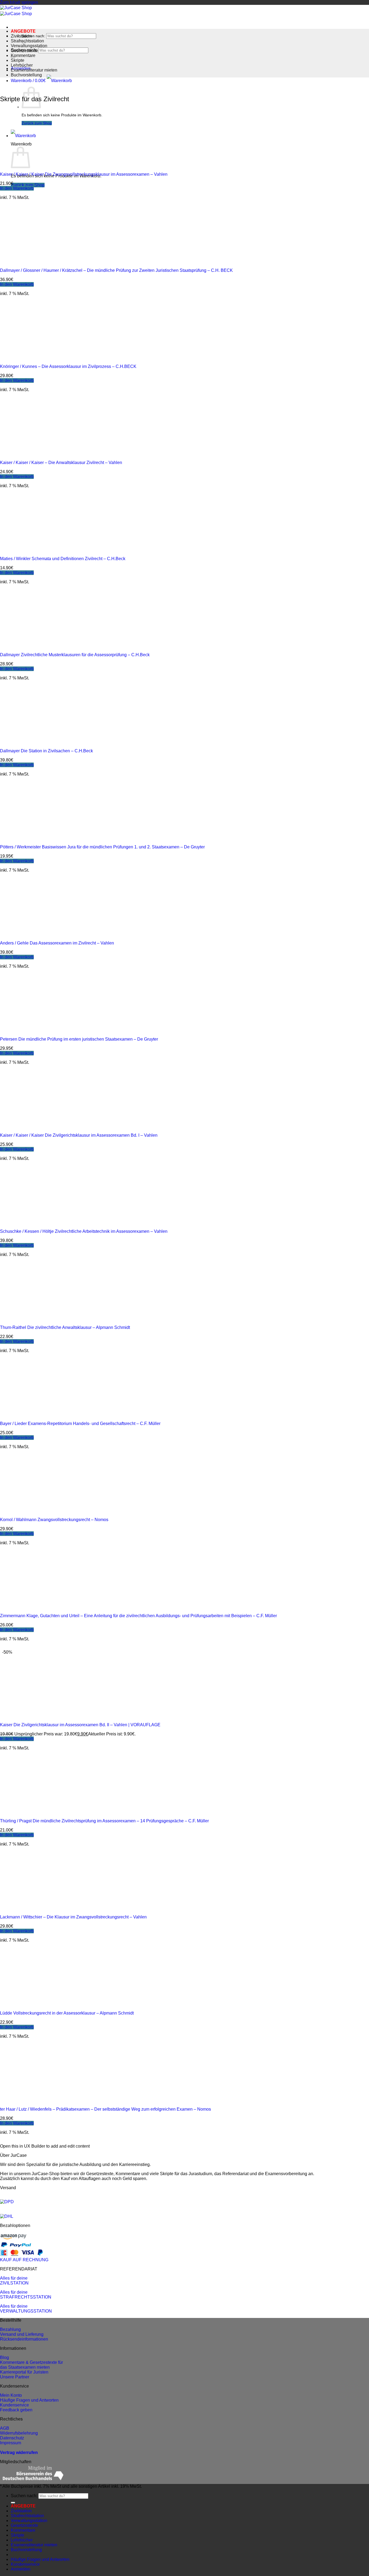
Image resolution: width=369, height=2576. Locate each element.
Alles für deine (14, 2278)
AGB (5, 2428)
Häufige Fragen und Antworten (29, 2400)
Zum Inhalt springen (19, 2)
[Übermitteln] (13, 2503)
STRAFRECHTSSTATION (26, 2297)
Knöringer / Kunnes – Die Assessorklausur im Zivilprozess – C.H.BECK (68, 366)
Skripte (18, 60)
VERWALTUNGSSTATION (26, 2311)
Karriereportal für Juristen (24, 2372)
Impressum (11, 2443)
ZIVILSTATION (14, 2283)
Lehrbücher (22, 65)
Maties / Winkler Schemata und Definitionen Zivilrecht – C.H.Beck (63, 559)
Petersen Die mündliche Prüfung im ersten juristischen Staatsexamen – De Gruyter (79, 1039)
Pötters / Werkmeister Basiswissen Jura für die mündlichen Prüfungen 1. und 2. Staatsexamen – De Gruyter (102, 847)
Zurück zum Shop (28, 185)
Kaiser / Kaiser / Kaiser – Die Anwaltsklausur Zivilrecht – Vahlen (61, 463)
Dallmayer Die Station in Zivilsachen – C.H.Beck (46, 751)
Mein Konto (11, 2395)
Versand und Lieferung (22, 2334)
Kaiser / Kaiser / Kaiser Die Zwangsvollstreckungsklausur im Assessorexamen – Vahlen (84, 174)
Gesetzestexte (24, 51)
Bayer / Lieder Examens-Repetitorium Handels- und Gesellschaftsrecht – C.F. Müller (80, 1424)
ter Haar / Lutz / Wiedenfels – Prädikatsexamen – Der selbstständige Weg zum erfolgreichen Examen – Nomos (105, 2109)
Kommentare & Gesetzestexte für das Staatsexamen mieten (31, 2365)
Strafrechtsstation (27, 41)
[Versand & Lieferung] (7, 2202)
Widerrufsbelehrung (19, 2433)
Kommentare (23, 55)
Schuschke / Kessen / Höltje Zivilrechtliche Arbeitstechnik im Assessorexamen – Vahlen (84, 1231)
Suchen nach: (33, 36)
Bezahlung (10, 2329)
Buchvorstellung (26, 75)
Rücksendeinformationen (24, 2339)
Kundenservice (14, 2405)
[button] (41, 81)
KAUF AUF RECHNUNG (24, 2260)
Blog (4, 2357)
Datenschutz (12, 2438)
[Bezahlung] (13, 2238)
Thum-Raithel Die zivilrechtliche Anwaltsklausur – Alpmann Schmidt (65, 1327)
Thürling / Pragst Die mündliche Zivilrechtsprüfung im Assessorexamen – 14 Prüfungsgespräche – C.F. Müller (104, 1821)
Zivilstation (21, 36)
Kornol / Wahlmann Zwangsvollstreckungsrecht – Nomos (54, 1520)
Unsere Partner (15, 2377)
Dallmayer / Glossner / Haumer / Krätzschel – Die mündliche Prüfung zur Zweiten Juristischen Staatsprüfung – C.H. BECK (116, 270)
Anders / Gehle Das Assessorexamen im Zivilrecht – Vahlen (57, 943)
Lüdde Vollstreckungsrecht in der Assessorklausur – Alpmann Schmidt (67, 2013)
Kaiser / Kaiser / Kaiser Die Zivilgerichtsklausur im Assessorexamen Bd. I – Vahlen (79, 1135)
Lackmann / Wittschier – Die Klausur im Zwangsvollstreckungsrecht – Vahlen (73, 1917)
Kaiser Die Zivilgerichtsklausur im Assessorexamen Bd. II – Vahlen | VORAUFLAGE (80, 1725)
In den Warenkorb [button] (17, 188)
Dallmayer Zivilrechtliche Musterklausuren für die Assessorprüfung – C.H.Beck (75, 655)
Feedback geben (16, 2410)
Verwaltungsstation (29, 46)
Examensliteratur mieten (34, 70)
